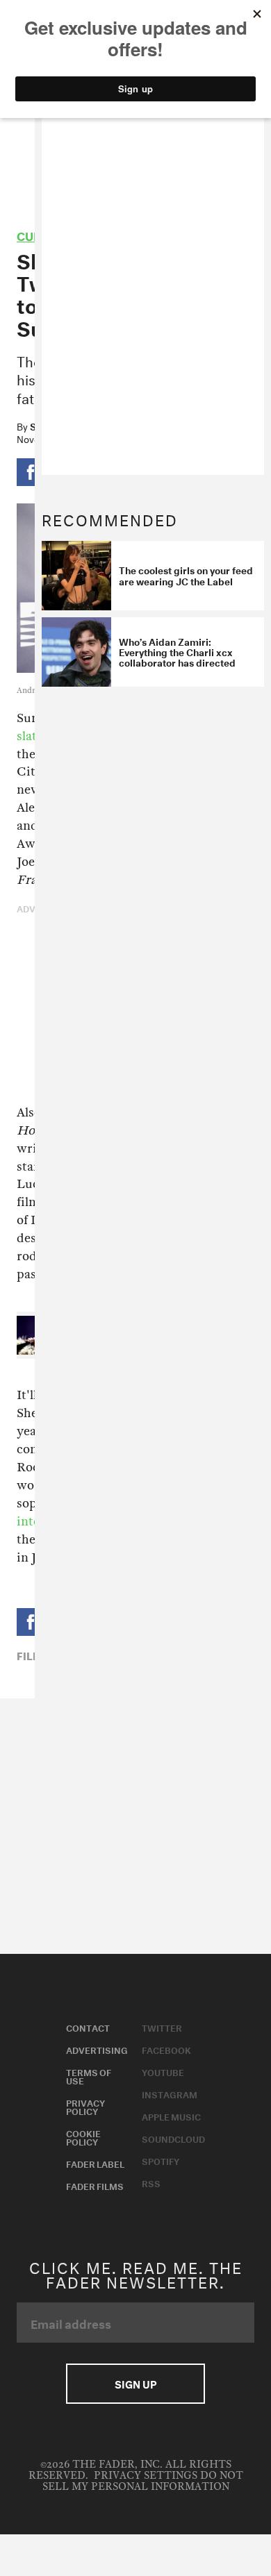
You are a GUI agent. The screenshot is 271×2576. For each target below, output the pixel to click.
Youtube (163, 2071)
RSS (151, 2182)
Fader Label (95, 2163)
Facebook (166, 2049)
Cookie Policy (83, 2136)
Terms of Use (89, 2075)
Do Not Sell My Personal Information (143, 2481)
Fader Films (95, 2185)
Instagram (170, 2093)
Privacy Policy (85, 2106)
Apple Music (171, 2116)
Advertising (97, 2049)
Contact (88, 2027)
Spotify (161, 2160)
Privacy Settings (146, 2476)
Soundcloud (173, 2138)
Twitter (162, 2027)
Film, (31, 1655)
